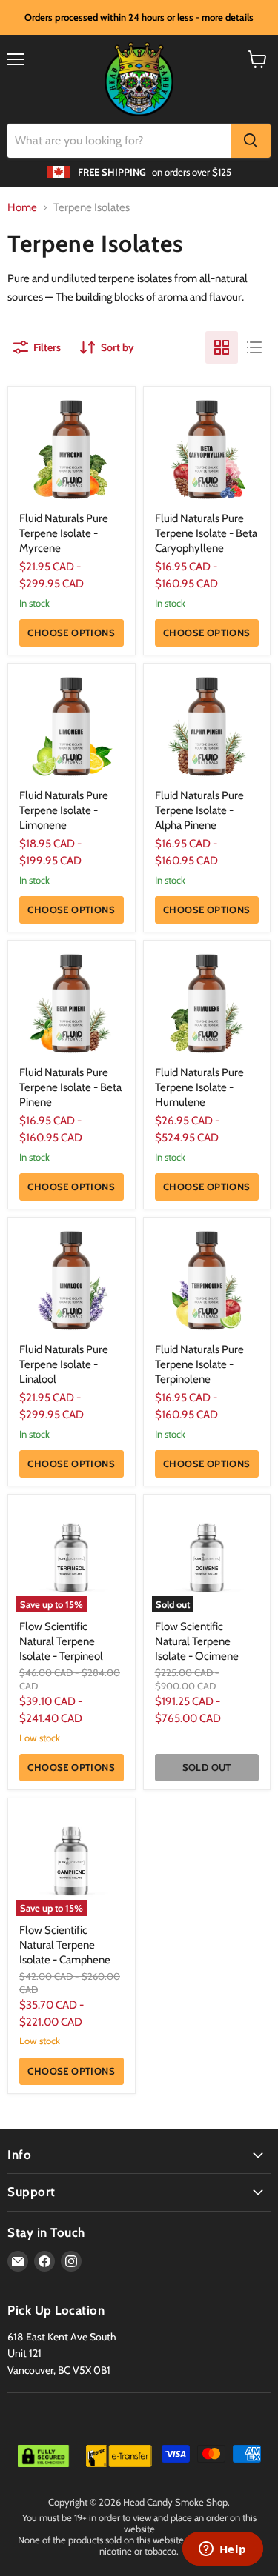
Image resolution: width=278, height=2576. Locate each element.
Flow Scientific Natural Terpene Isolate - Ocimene (197, 1641)
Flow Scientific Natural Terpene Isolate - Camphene (65, 1945)
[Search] (251, 141)
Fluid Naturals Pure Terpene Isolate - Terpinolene (199, 1364)
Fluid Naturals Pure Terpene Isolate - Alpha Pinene (199, 810)
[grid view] (222, 347)
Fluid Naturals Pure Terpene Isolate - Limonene (64, 810)
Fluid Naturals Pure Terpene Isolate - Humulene (199, 1087)
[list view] (254, 347)
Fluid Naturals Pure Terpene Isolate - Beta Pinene (70, 1087)
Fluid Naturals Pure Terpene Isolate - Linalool (64, 1364)
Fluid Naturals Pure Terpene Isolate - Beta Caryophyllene (206, 533)
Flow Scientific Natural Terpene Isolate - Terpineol (61, 1641)
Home (22, 208)
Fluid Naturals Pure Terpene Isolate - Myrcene (64, 533)
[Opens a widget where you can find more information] (222, 2550)
